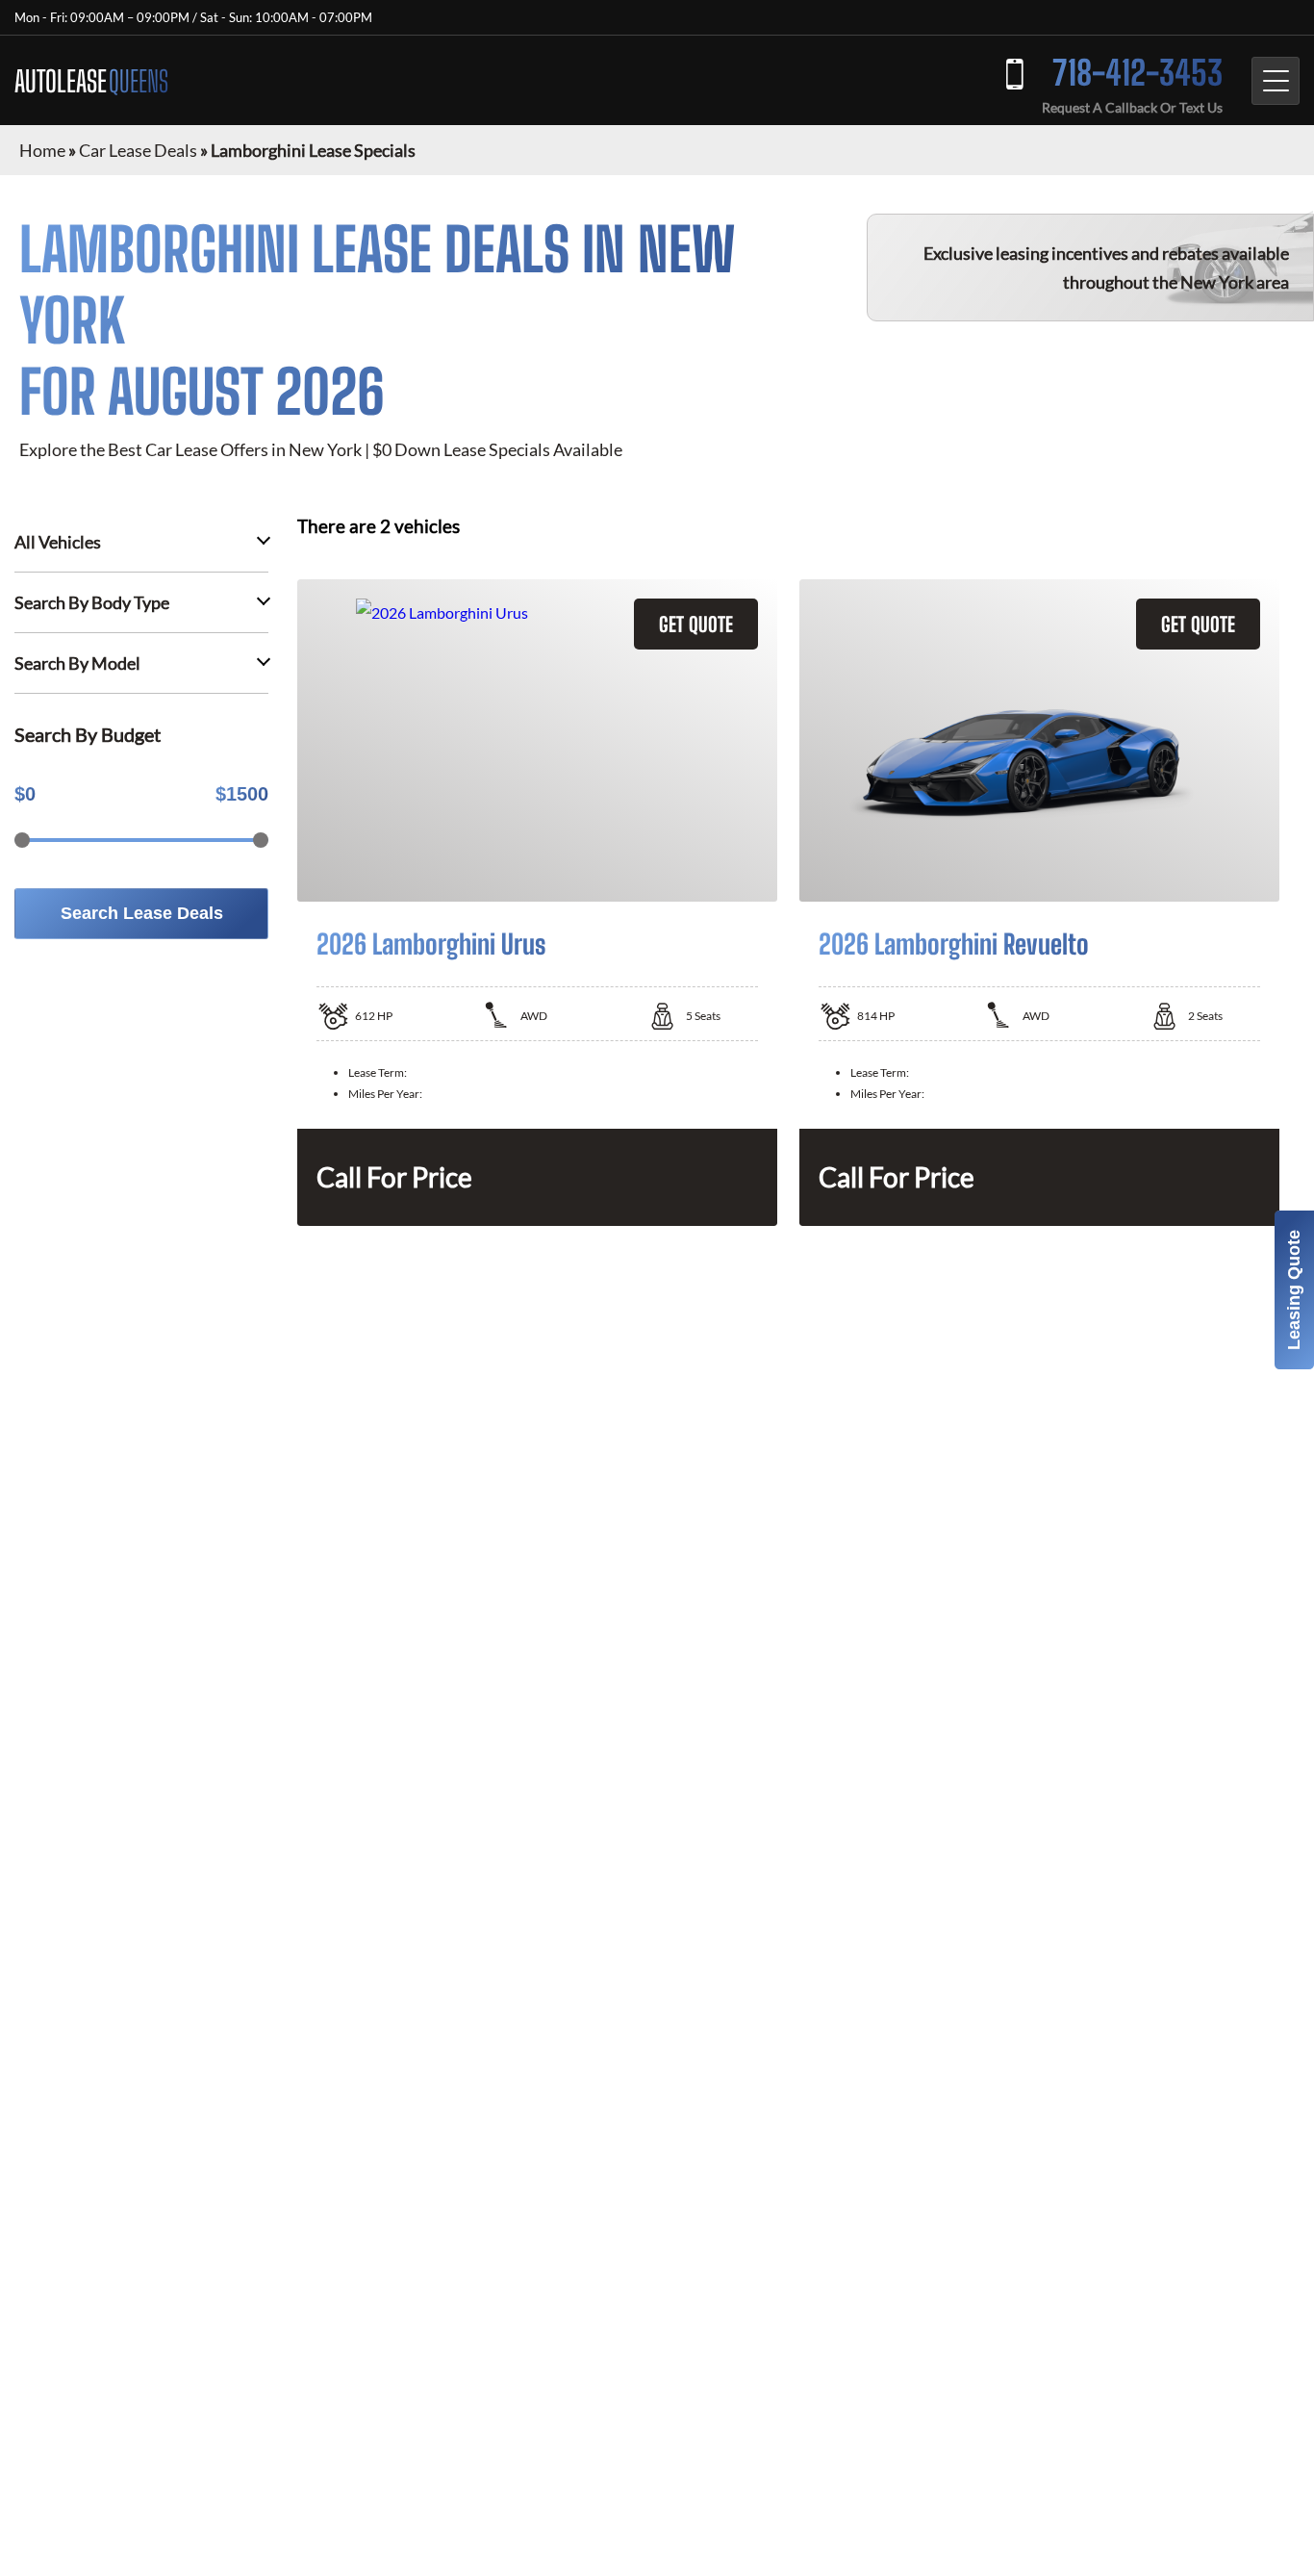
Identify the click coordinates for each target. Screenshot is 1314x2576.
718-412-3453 (1137, 73)
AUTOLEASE (91, 81)
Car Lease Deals (138, 150)
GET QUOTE (696, 624)
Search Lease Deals (142, 913)
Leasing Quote (1294, 1290)
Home (42, 150)
